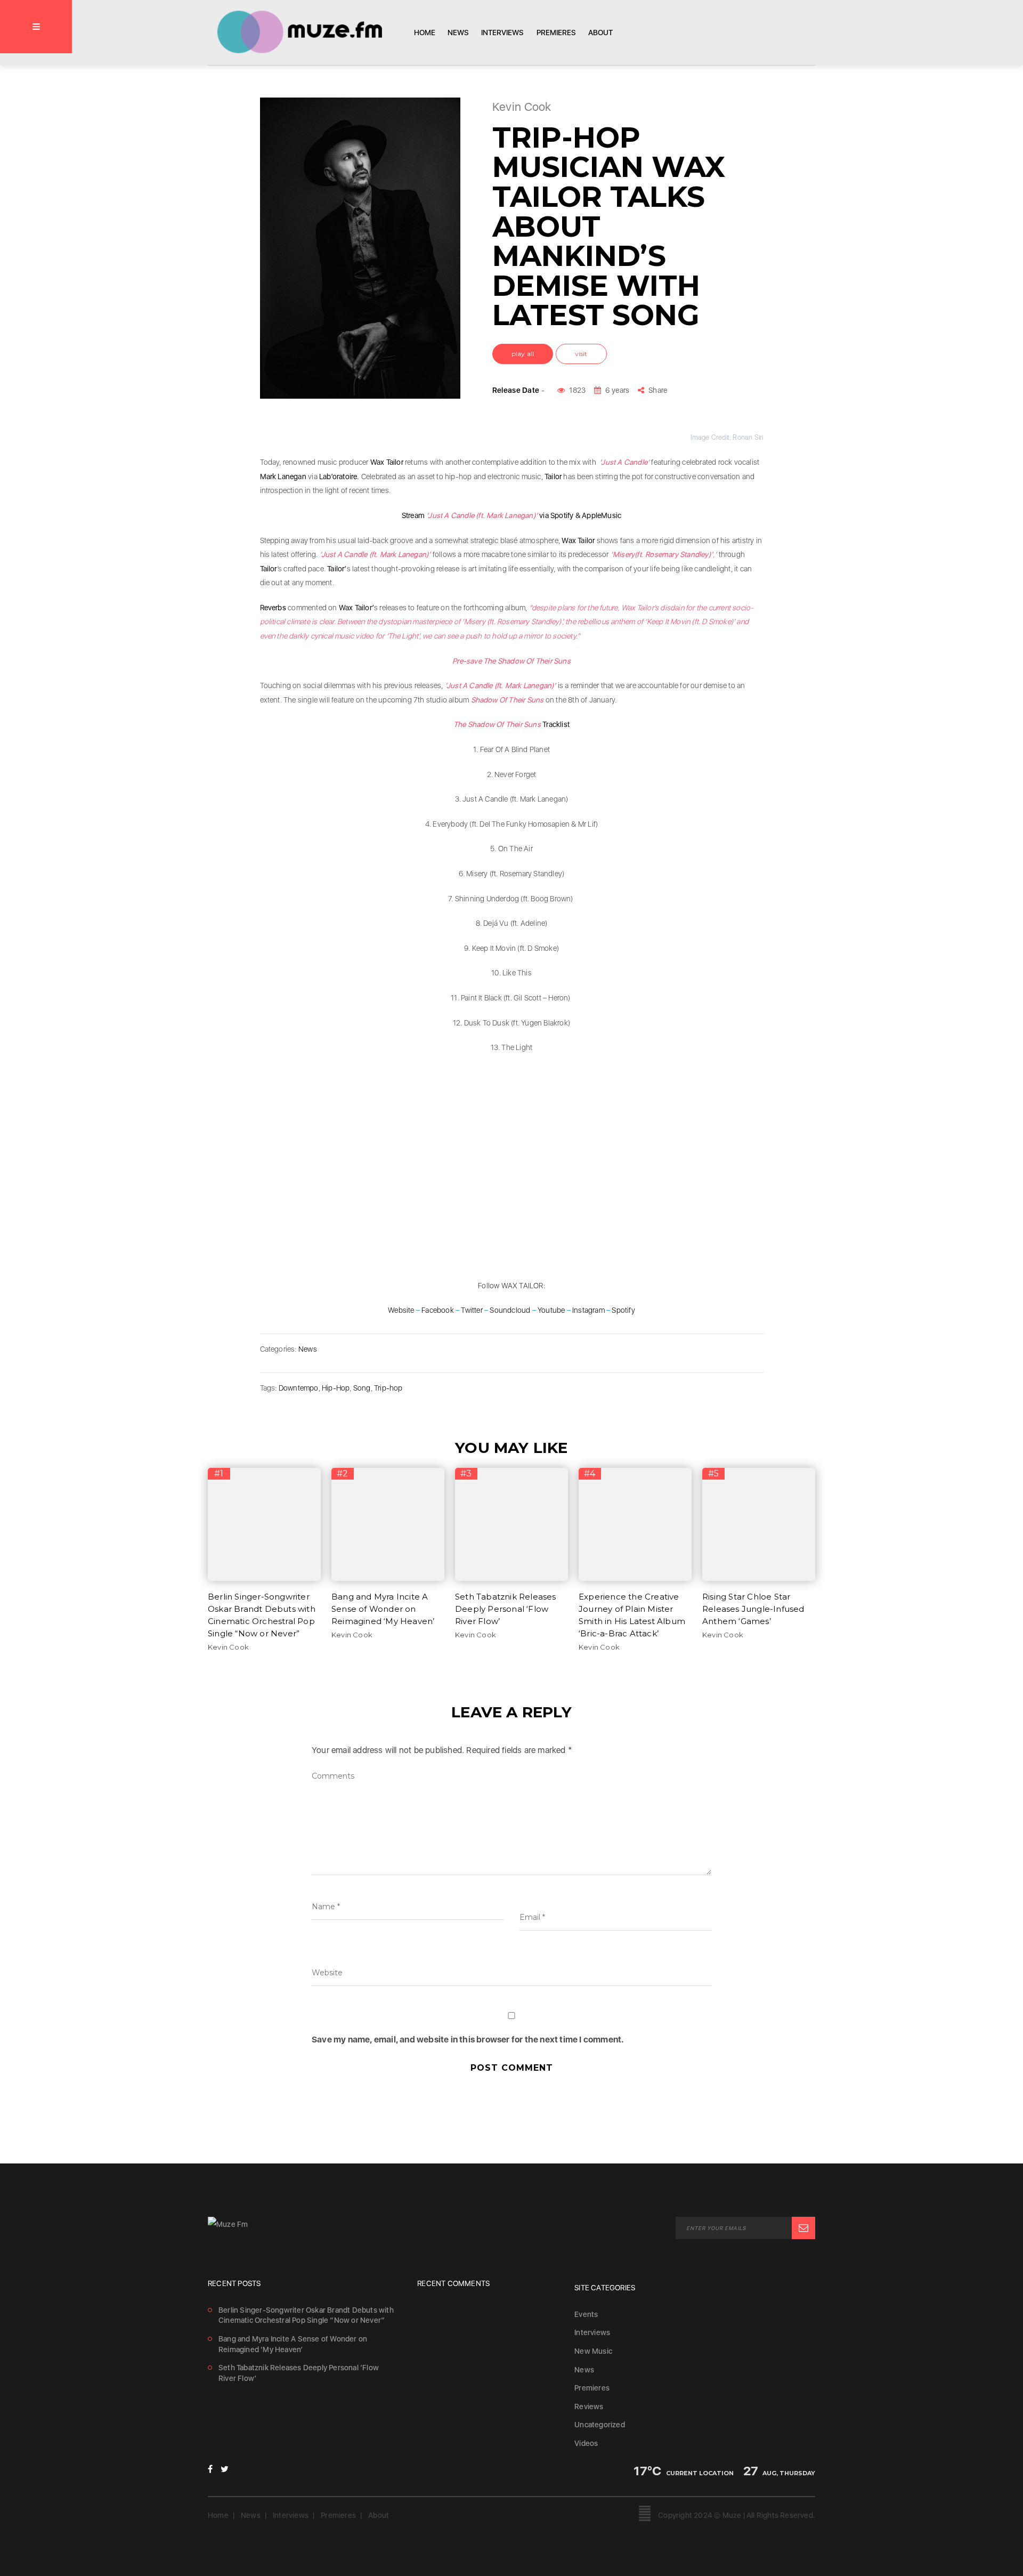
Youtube (551, 1310)
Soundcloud (510, 1310)
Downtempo (299, 1388)
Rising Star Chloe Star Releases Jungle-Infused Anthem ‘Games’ (753, 1609)
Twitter (472, 1310)
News (458, 33)
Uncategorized (600, 2425)
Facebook (438, 1310)
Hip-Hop (336, 1388)
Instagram (588, 1310)
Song (362, 1388)
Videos (586, 2443)
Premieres (556, 33)
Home (425, 33)
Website (401, 1310)
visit (581, 354)
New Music (593, 2351)
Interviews (502, 33)
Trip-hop (388, 1388)
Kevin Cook (228, 1647)
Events (586, 2314)
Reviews (589, 2407)
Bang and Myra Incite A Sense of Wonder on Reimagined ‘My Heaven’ (383, 1609)
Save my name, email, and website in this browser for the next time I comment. (468, 2040)
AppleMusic (602, 515)
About (600, 33)
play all (523, 354)
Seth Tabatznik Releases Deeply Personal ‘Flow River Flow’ (506, 1609)
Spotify (563, 515)
